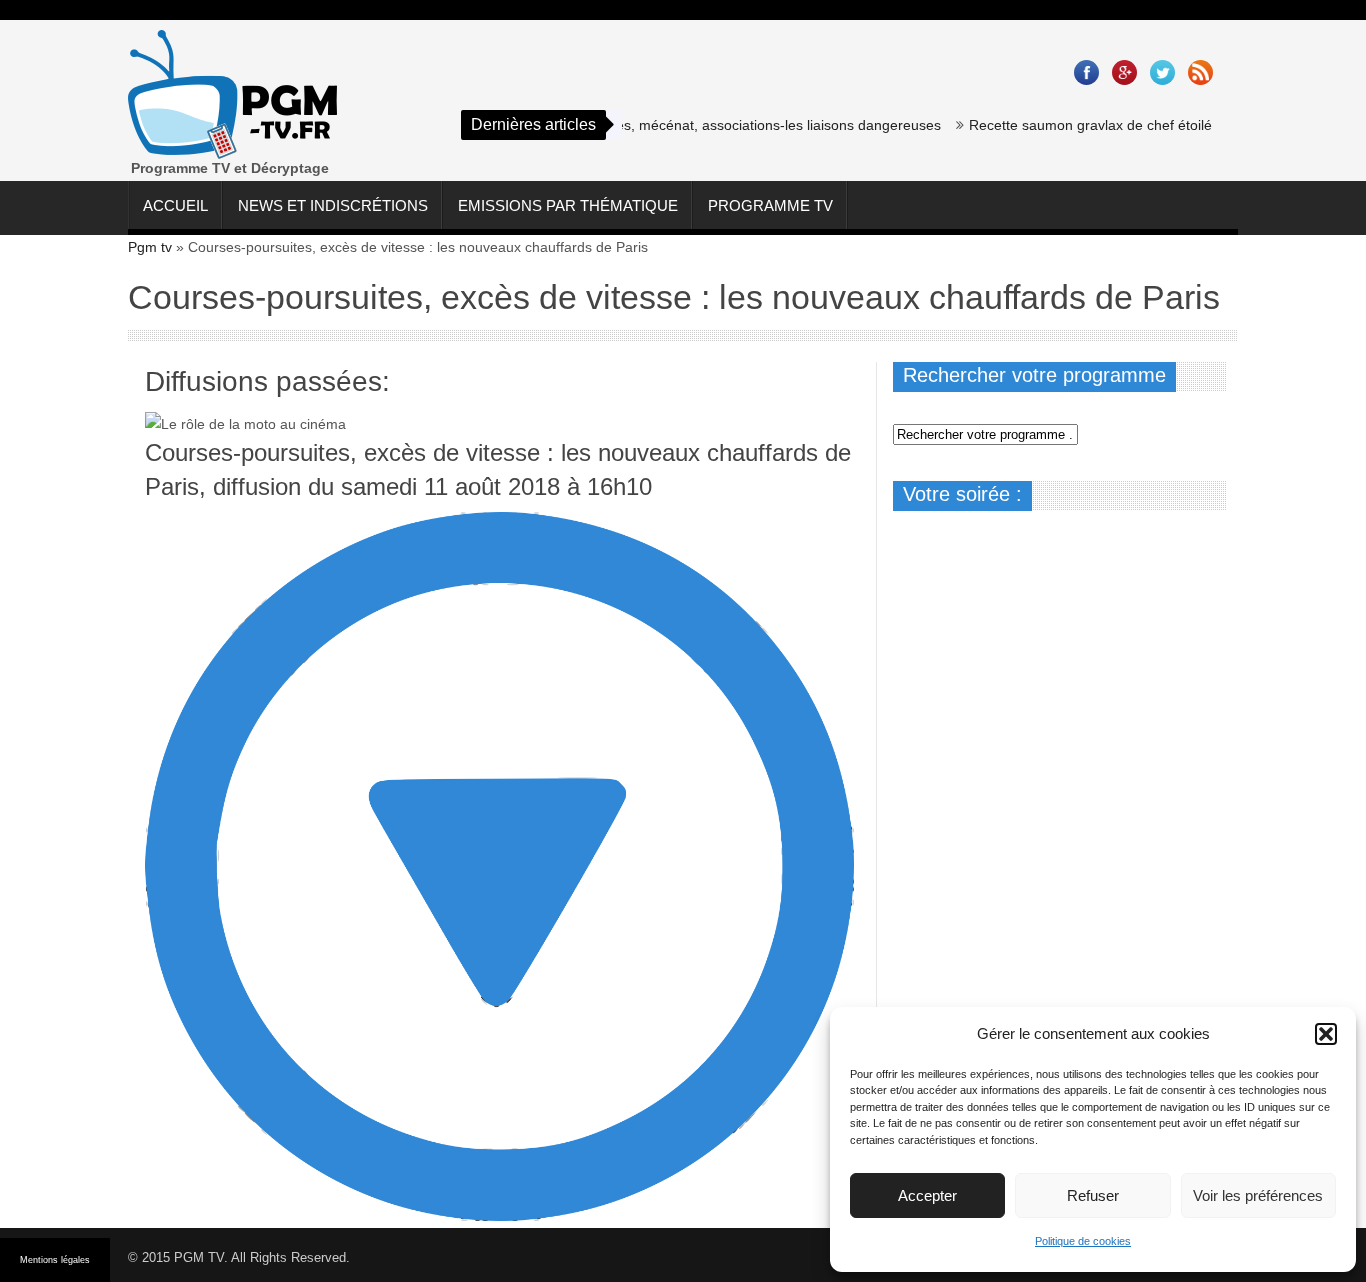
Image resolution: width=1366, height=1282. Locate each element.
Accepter (927, 1195)
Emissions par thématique (568, 205)
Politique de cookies (1083, 1241)
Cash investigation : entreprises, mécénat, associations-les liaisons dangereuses (670, 125)
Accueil (175, 205)
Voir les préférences (1258, 1195)
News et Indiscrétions (333, 205)
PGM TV (199, 1257)
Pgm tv (150, 247)
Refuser (1093, 1195)
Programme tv (770, 205)
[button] (1326, 1034)
